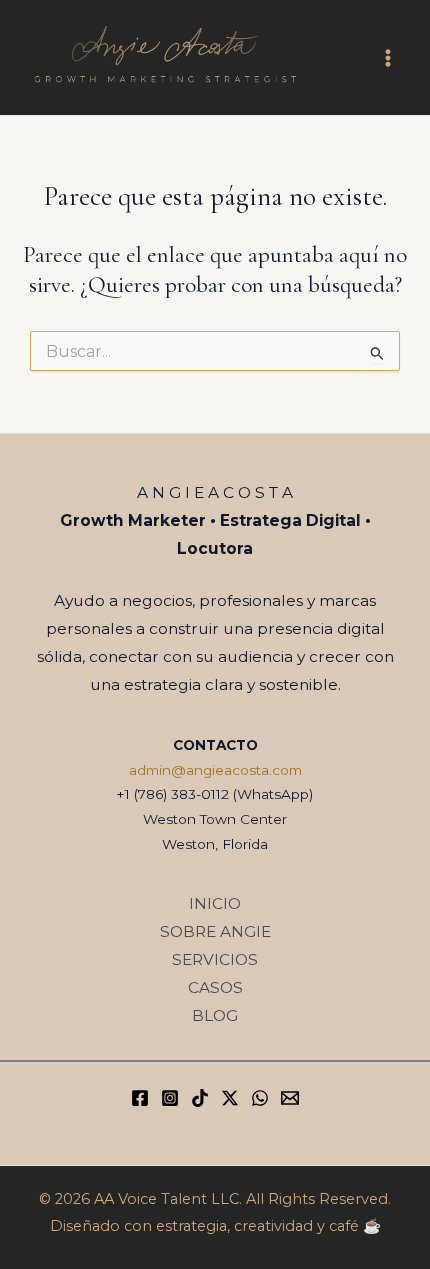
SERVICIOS (215, 959)
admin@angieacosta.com (215, 770)
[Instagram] (170, 1098)
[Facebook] (140, 1098)
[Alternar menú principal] (388, 57)
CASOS (215, 987)
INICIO (215, 903)
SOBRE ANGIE (215, 931)
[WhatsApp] (260, 1098)
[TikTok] (200, 1098)
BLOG (215, 1015)
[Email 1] (290, 1098)
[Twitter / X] (230, 1098)
